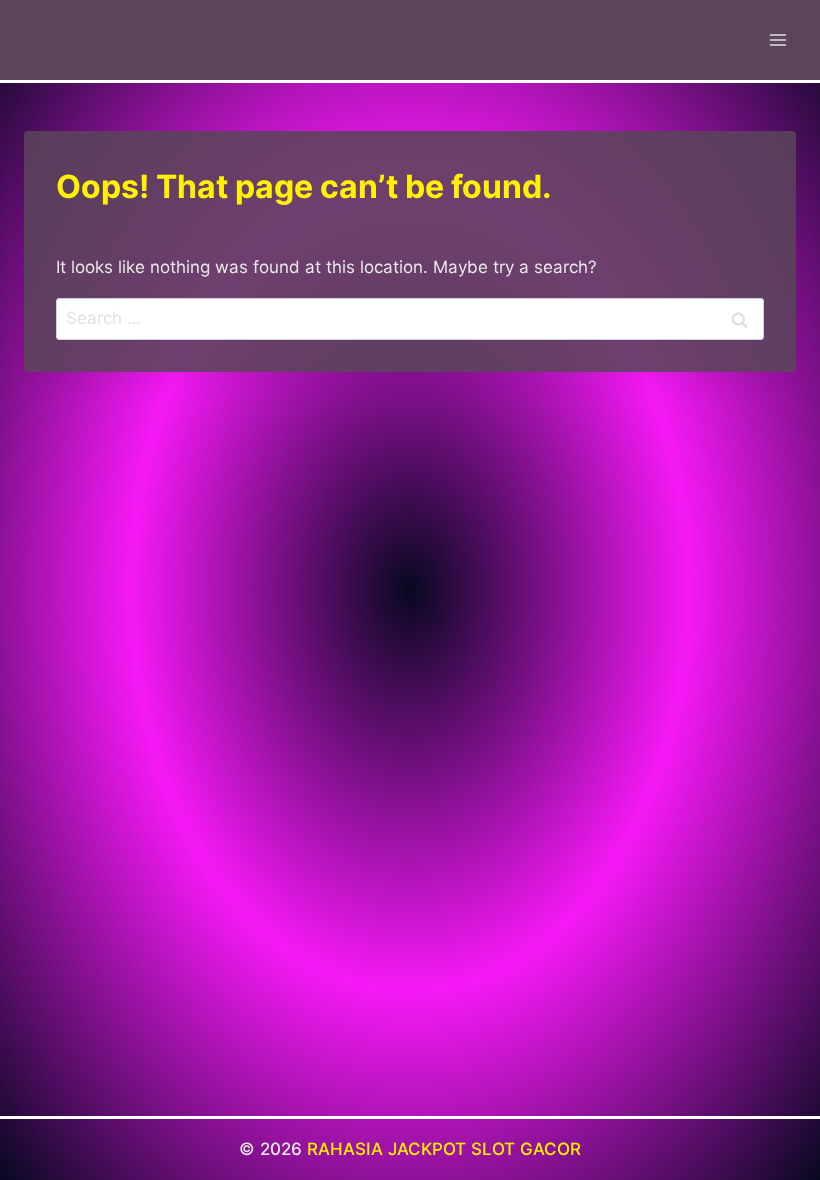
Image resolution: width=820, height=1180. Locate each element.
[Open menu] (777, 39)
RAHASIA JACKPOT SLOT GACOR (444, 1149)
